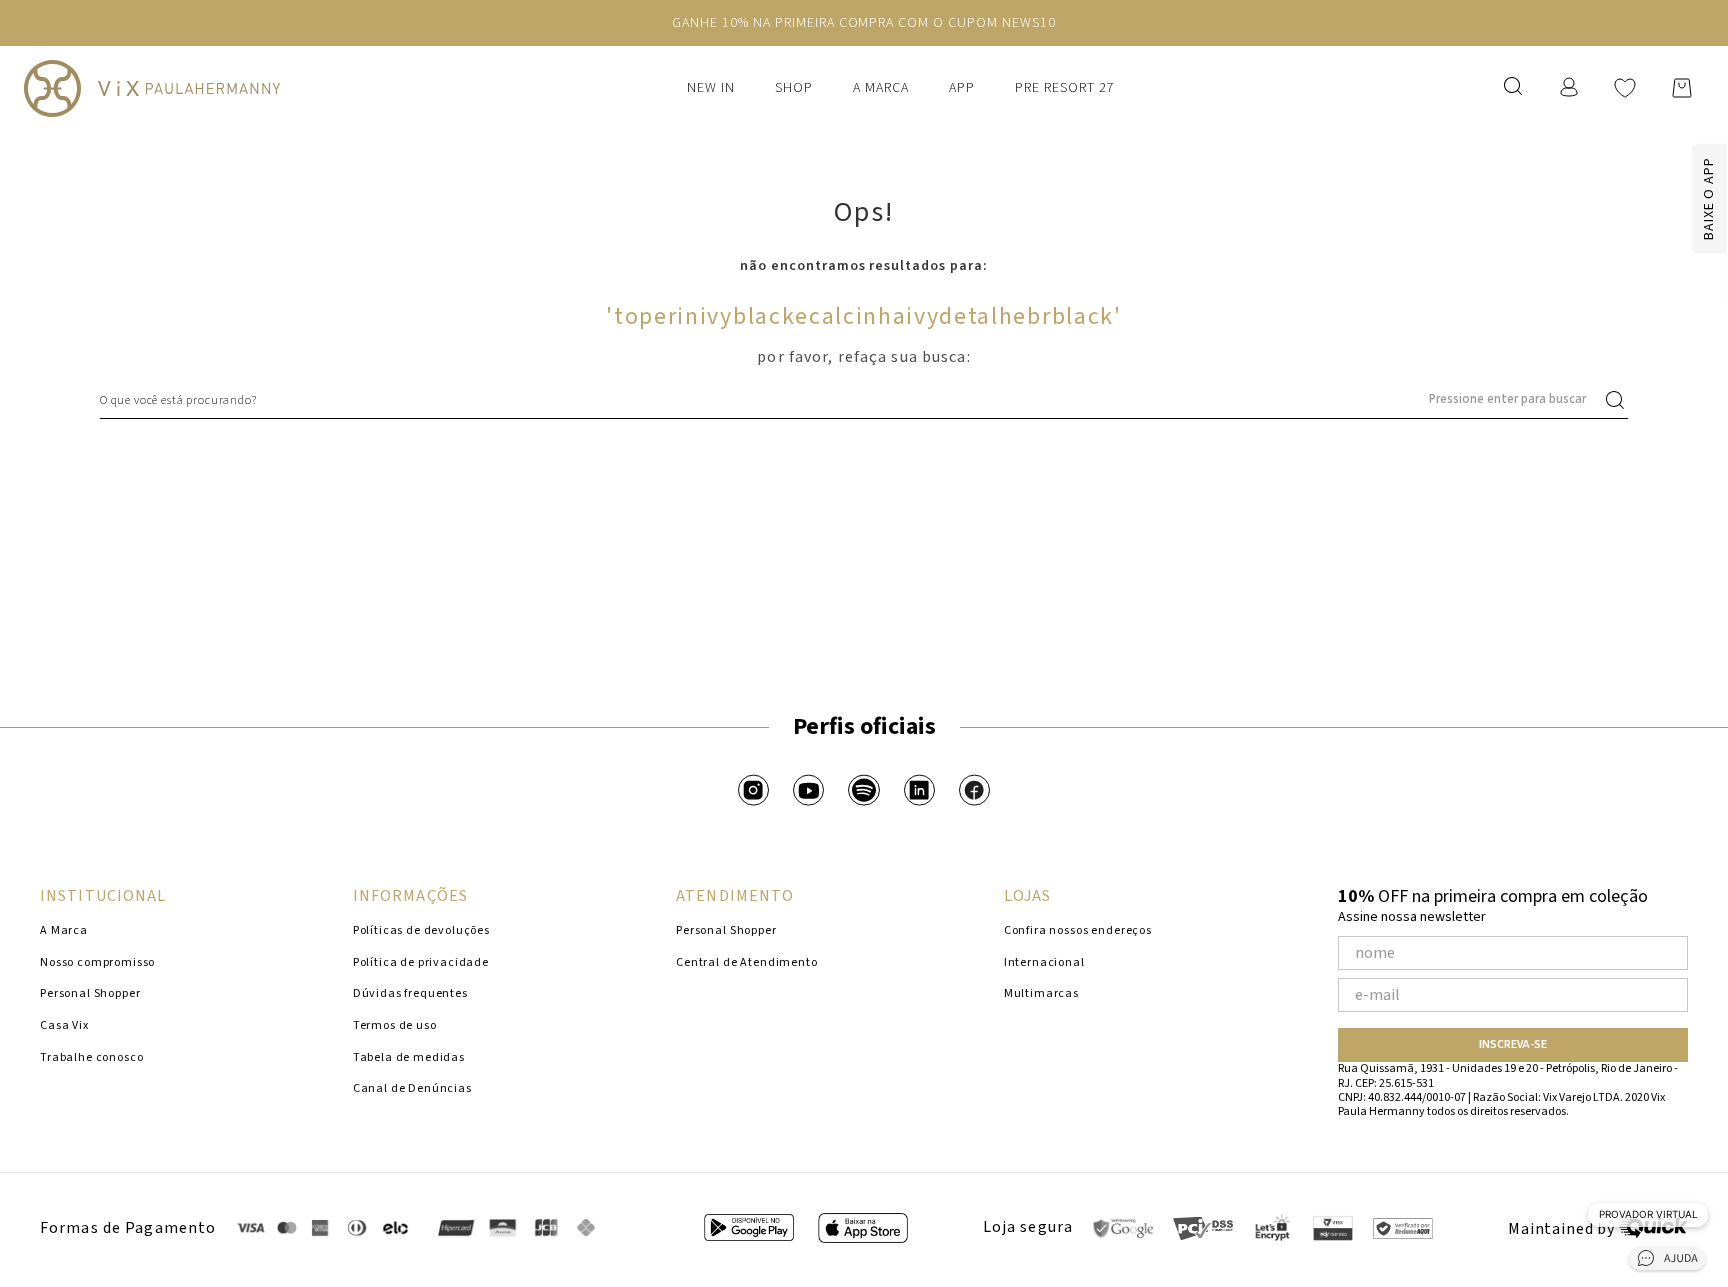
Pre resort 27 (1065, 88)
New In (711, 88)
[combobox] (864, 400)
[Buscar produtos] (1619, 400)
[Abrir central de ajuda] (1667, 1261)
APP (962, 88)
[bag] (1682, 88)
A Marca (881, 88)
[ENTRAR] (1571, 87)
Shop (794, 88)
